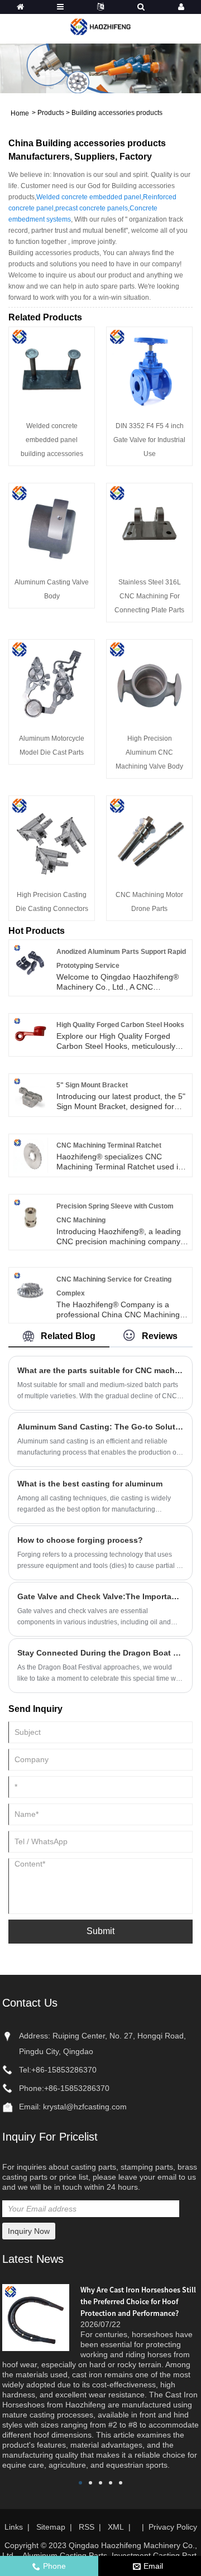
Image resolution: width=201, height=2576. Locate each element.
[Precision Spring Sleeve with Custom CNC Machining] (30, 1215)
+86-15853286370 (64, 2070)
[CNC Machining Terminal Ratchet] (30, 1155)
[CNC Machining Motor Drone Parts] (149, 838)
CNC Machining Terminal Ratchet (109, 1145)
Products (51, 113)
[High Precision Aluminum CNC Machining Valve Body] (149, 682)
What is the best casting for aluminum (90, 1484)
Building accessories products (117, 113)
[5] (30, 1095)
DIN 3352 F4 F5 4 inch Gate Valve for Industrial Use (149, 440)
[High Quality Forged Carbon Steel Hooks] (30, 1034)
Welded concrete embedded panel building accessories (52, 440)
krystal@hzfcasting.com (85, 2107)
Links (14, 2527)
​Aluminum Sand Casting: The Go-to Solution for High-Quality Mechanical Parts (100, 1427)
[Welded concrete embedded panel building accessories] (52, 369)
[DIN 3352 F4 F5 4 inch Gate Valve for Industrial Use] (149, 369)
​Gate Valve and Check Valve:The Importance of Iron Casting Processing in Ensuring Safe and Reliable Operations (100, 1596)
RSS (87, 2527)
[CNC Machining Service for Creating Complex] (30, 1288)
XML (116, 2527)
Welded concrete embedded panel (89, 197)
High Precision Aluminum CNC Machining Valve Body (149, 752)
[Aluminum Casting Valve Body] (52, 525)
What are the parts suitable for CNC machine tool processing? (100, 1370)
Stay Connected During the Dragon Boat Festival (100, 1653)
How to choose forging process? (80, 1540)
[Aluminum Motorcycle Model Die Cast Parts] (52, 682)
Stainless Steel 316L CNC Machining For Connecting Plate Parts (149, 596)
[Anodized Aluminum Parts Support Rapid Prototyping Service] (30, 961)
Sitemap (51, 2527)
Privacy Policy (173, 2527)
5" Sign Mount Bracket (92, 1085)
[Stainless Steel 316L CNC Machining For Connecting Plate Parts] (149, 525)
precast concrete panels (92, 208)
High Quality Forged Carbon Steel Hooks (120, 1025)
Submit (100, 1931)
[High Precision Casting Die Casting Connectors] (52, 838)
